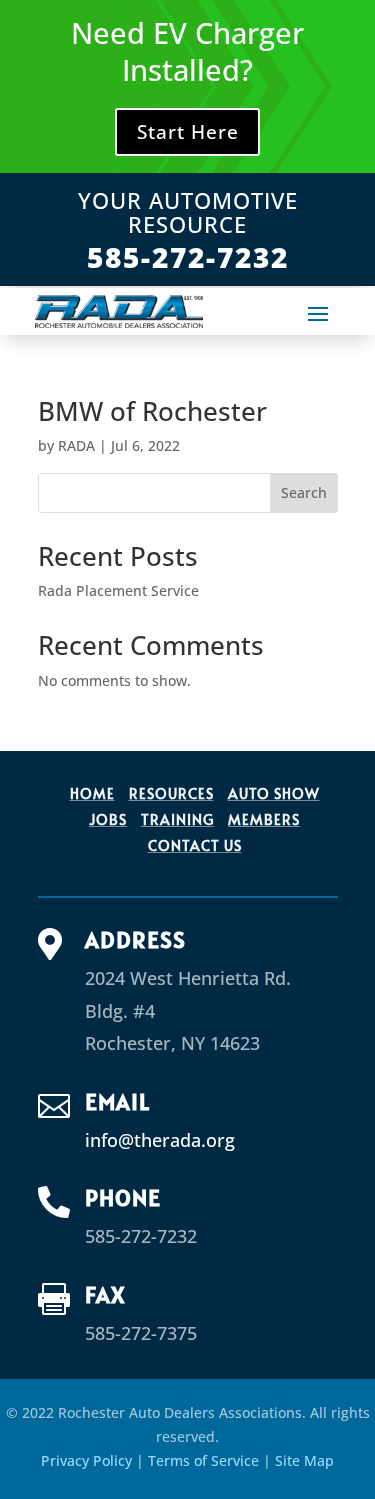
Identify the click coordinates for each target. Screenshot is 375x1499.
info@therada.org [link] (160, 1140)
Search (304, 492)
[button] (318, 313)
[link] (119, 311)
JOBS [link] (108, 819)
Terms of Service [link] (203, 1460)
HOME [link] (92, 793)
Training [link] (177, 819)
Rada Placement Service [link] (118, 590)
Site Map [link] (304, 1460)
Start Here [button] (188, 131)
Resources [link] (171, 793)
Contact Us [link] (195, 845)
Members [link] (264, 819)
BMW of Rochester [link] (152, 411)
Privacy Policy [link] (86, 1460)
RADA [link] (76, 445)
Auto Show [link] (274, 793)
